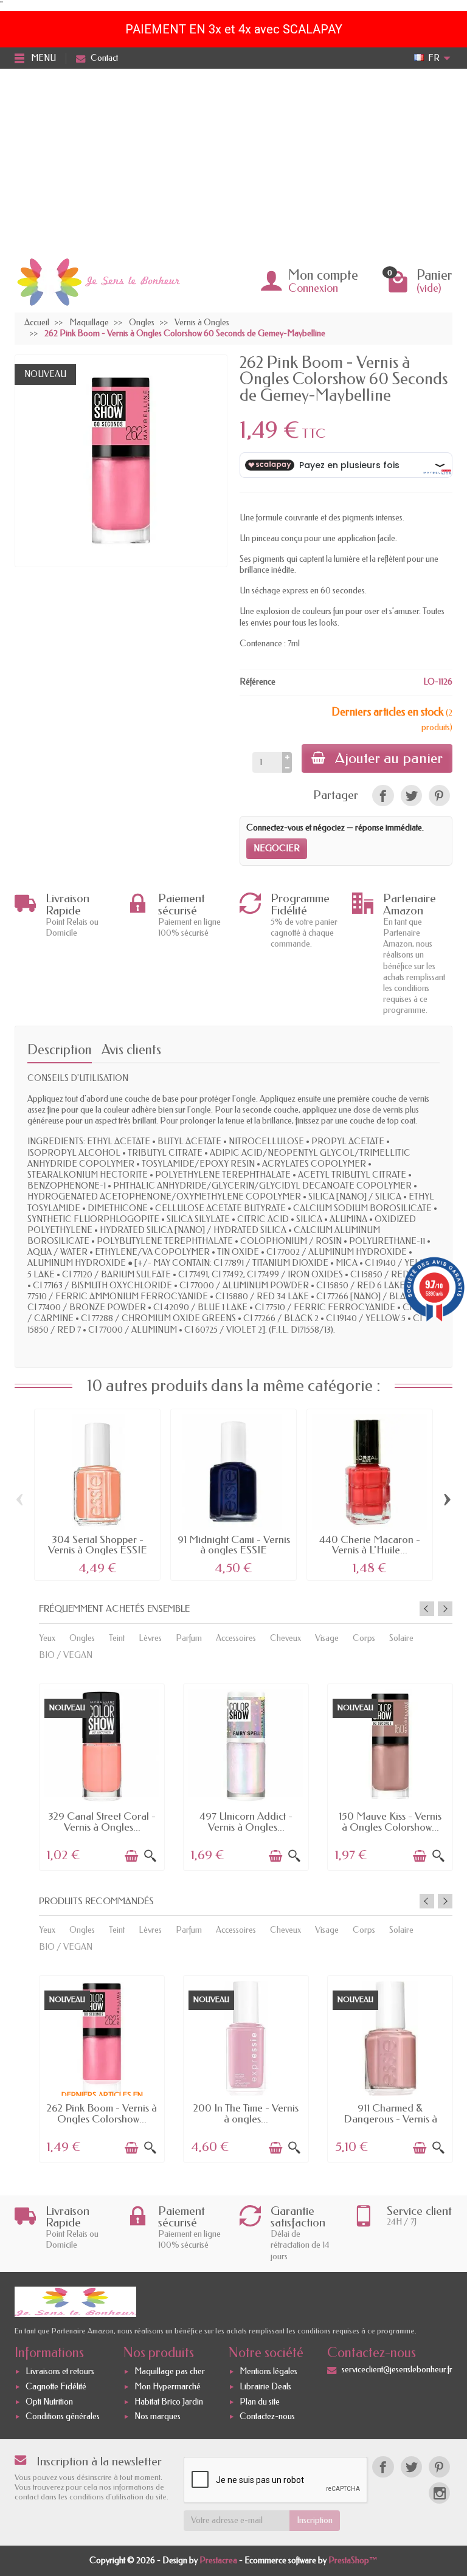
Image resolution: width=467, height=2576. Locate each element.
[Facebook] (383, 2467)
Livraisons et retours (60, 2371)
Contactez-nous (267, 2417)
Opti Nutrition (49, 2402)
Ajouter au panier (389, 758)
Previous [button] (427, 1609)
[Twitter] (411, 2467)
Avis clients (131, 1050)
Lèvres (150, 1638)
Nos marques (157, 2417)
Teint (117, 1638)
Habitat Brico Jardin (169, 2402)
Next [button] (445, 1609)
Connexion (313, 288)
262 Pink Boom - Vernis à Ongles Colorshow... (102, 2113)
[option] (102, 1776)
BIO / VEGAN (66, 1655)
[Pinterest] (439, 796)
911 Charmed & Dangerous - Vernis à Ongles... (390, 2118)
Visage (327, 1638)
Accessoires (236, 1638)
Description (60, 1050)
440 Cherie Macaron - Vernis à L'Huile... (370, 1545)
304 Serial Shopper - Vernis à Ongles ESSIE (98, 1545)
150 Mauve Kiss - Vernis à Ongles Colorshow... (390, 1821)
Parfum (189, 1638)
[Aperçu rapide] (150, 1856)
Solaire (401, 1638)
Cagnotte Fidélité (56, 2387)
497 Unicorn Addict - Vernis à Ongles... (246, 1821)
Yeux (47, 1638)
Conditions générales (63, 2417)
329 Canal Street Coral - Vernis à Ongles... (102, 1821)
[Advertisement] (233, 160)
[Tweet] (411, 796)
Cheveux (285, 1638)
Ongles (82, 1638)
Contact (104, 58)
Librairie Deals (265, 2387)
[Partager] (383, 796)
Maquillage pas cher (170, 2371)
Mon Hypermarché (168, 2387)
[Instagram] (439, 2493)
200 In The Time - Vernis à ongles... (246, 2113)
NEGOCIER (277, 848)
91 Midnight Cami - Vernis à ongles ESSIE (234, 1545)
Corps (364, 1638)
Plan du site (260, 2402)
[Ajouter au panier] (131, 1856)
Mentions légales (268, 2371)
